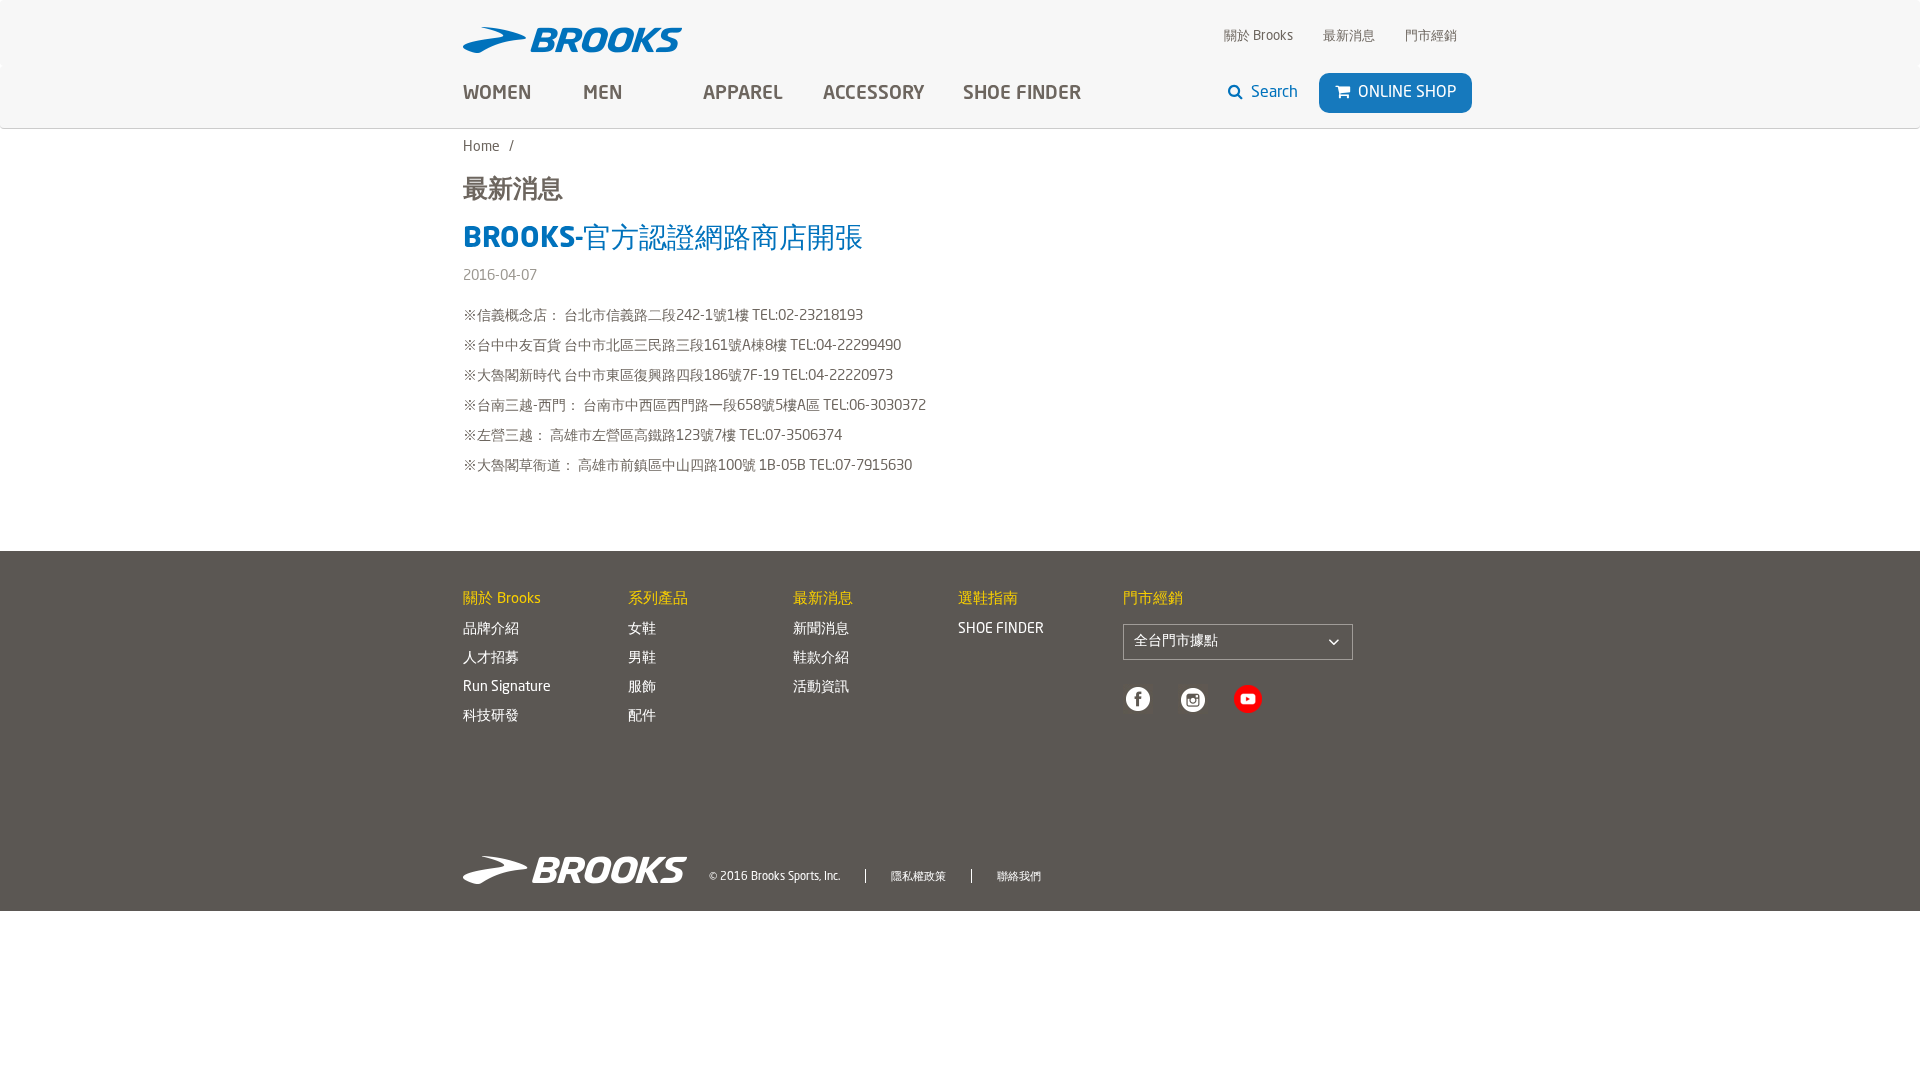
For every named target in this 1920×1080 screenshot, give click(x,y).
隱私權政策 (918, 877)
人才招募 (491, 658)
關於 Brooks (1258, 36)
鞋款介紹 (821, 658)
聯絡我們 (1019, 877)
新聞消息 (821, 629)
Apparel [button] (743, 94)
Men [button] (602, 94)
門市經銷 (1431, 36)
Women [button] (497, 94)
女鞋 (642, 629)
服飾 (642, 687)
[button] (1342, 92)
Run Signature (507, 687)
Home (481, 147)
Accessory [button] (874, 94)
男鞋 (642, 658)
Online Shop (1405, 93)
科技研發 (491, 716)
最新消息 (1349, 36)
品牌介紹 (491, 629)
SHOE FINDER (1022, 94)
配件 (642, 716)
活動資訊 (821, 687)
